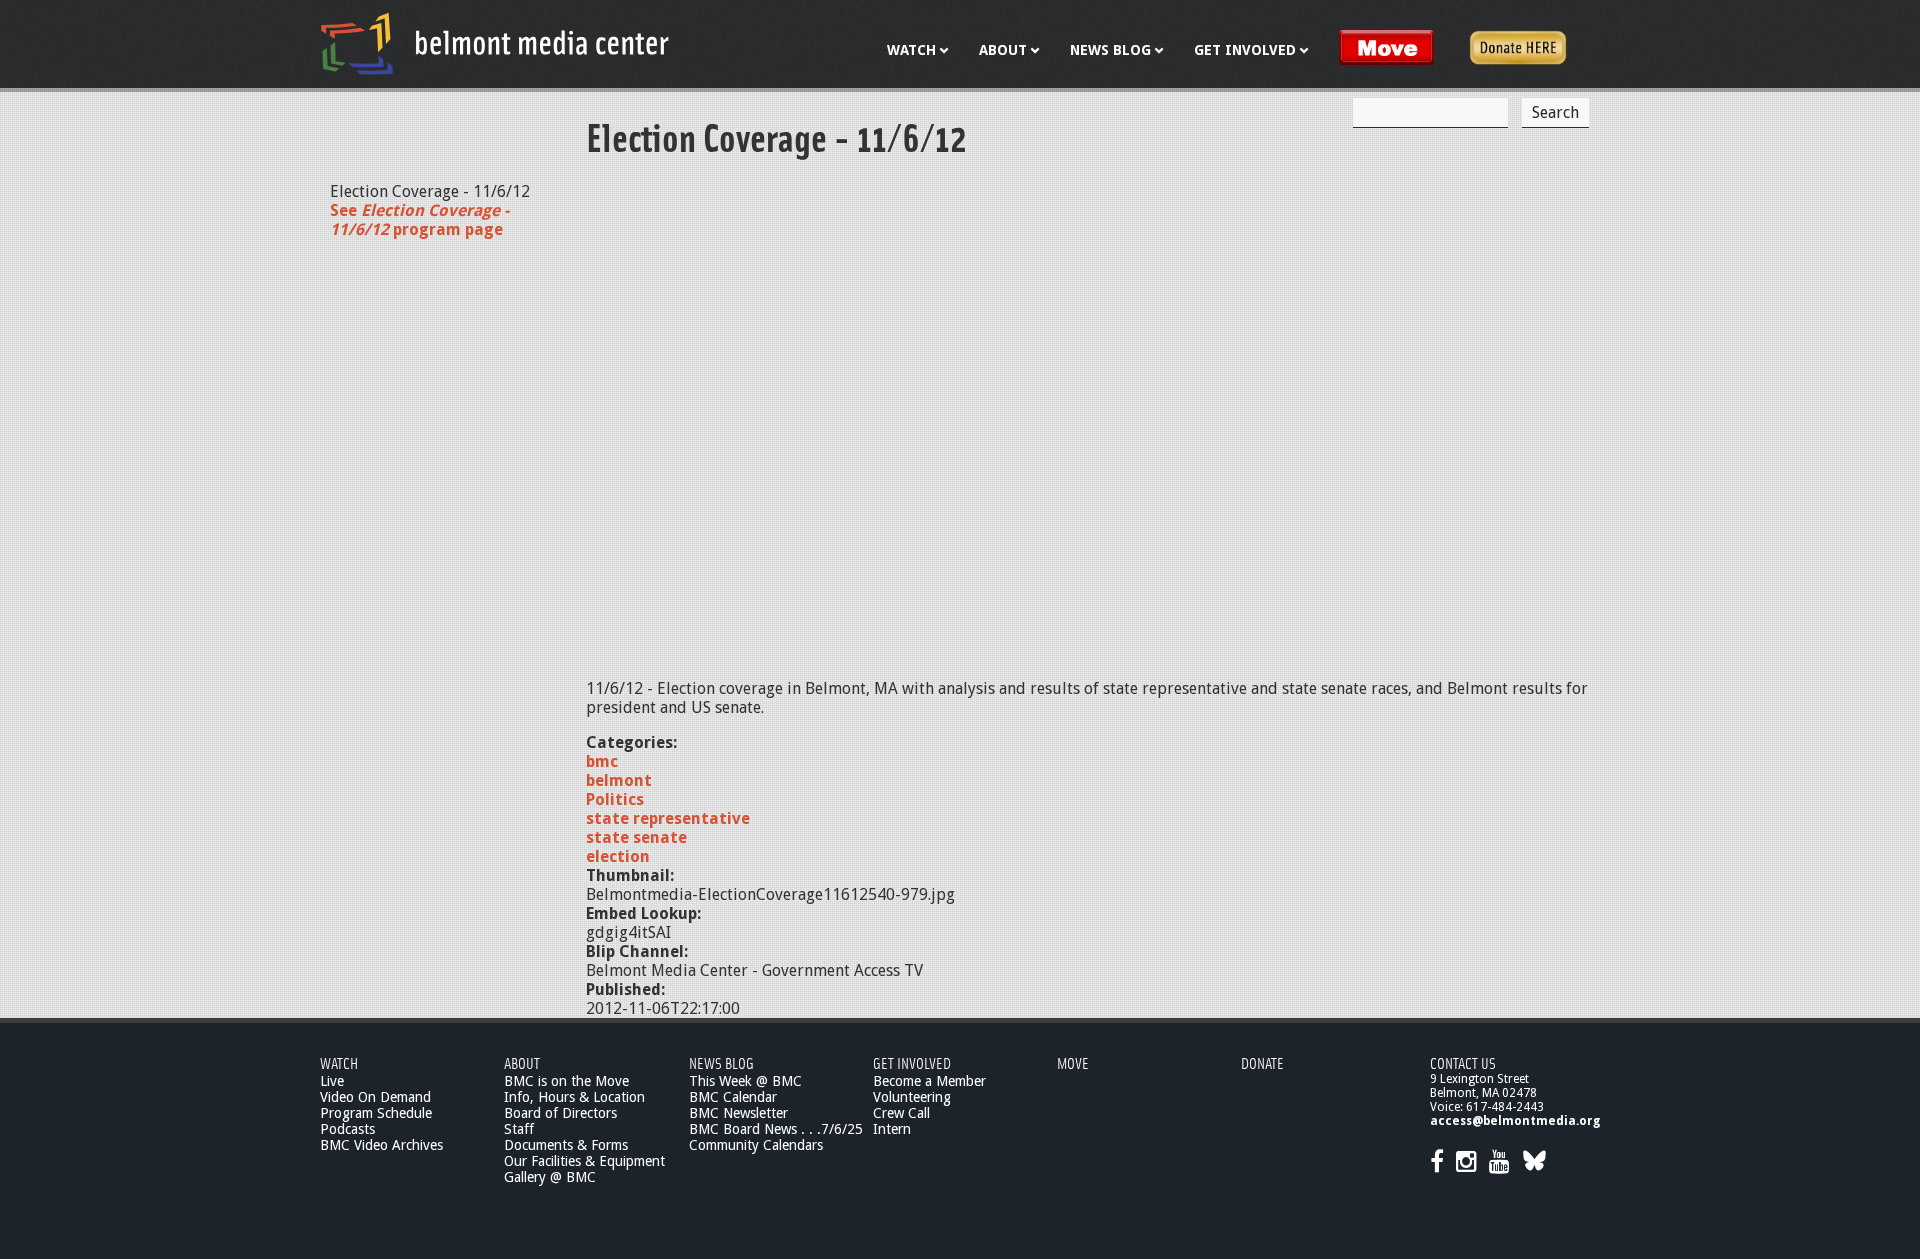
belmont (619, 780)
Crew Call (901, 1113)
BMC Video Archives (381, 1145)
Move (1073, 1062)
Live (332, 1081)
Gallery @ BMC (550, 1177)
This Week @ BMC (745, 1081)
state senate (636, 837)
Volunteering (912, 1097)
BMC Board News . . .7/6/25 (776, 1129)
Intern (892, 1129)
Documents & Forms (566, 1145)
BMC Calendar (733, 1097)
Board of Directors (560, 1113)
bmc (602, 761)
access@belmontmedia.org (1515, 1121)
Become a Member (929, 1081)
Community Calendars (756, 1145)
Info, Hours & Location (574, 1097)
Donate (1262, 1062)
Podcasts (347, 1129)
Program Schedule (376, 1113)
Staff (519, 1129)
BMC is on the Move (566, 1081)
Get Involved (912, 1062)
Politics (615, 799)
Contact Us (1463, 1062)
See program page (419, 220)
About (522, 1062)
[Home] (495, 43)
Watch (339, 1062)
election (618, 856)
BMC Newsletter (738, 1113)
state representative (668, 818)
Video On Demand (375, 1097)
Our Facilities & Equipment (584, 1161)
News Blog (721, 1062)
